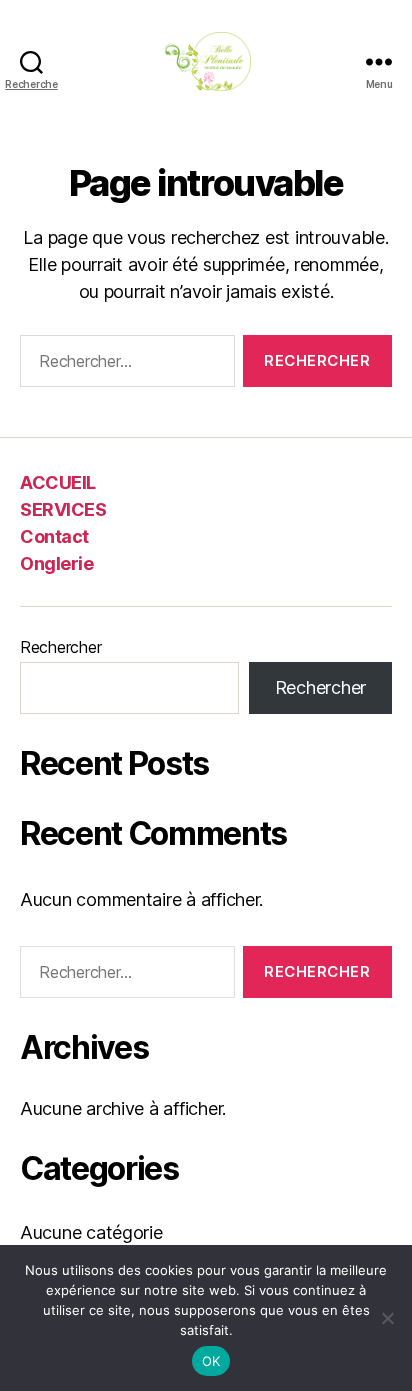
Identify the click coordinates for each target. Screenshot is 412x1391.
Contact (54, 536)
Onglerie (56, 563)
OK (211, 1361)
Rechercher (60, 647)
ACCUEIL (58, 482)
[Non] (387, 1318)
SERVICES (63, 509)
